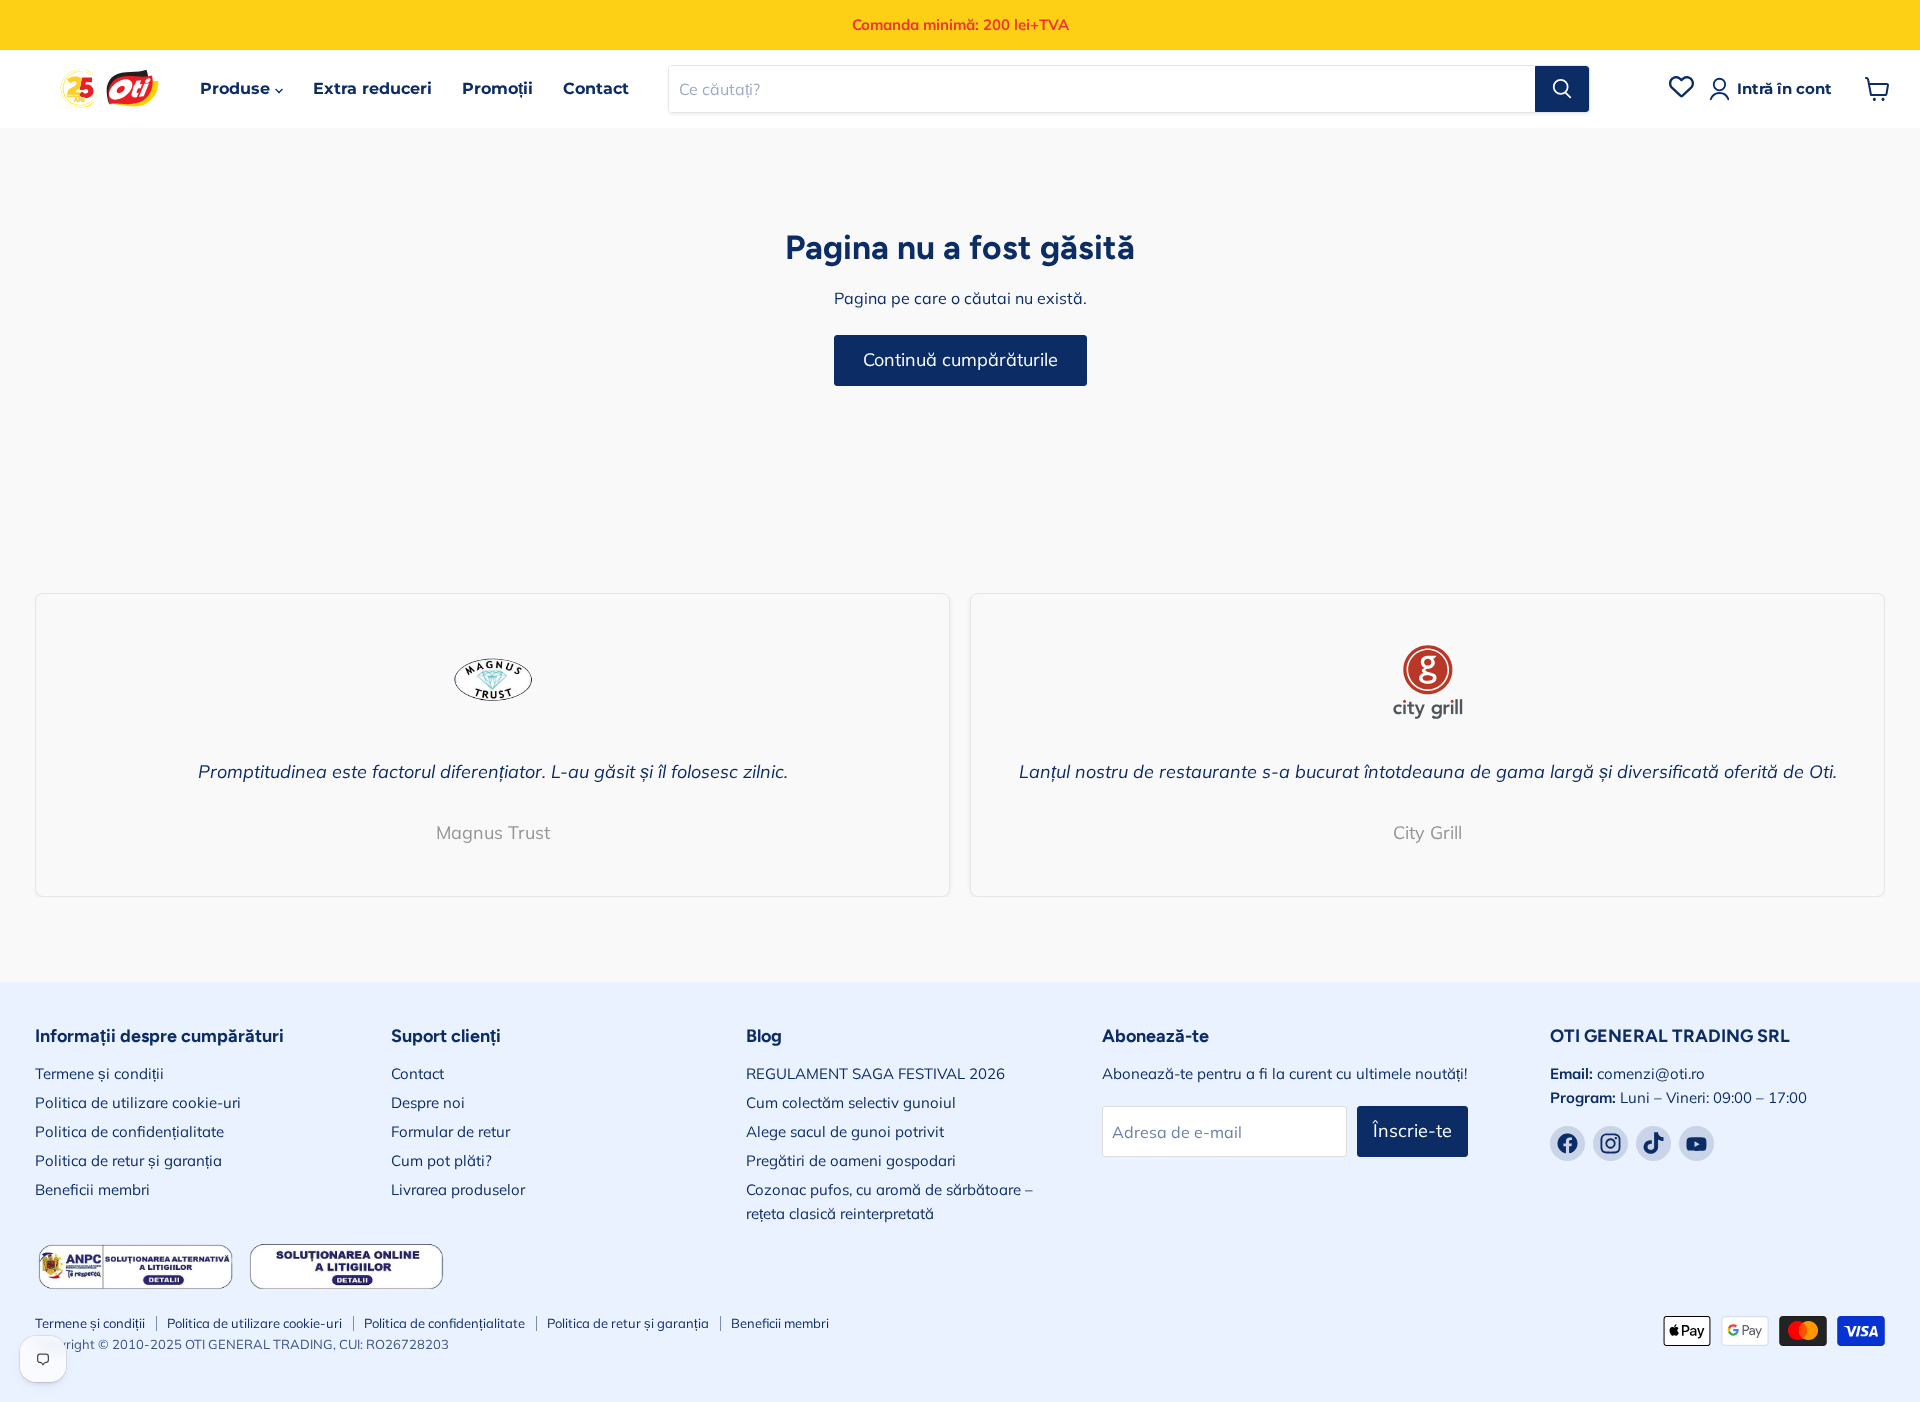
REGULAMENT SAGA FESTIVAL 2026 (875, 1073)
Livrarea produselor (458, 1189)
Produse (237, 88)
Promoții (497, 88)
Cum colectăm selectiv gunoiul (851, 1102)
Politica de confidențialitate (129, 1131)
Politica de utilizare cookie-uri (138, 1102)
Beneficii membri (92, 1189)
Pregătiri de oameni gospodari (851, 1160)
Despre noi (428, 1102)
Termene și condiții (99, 1073)
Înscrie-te (1412, 1130)
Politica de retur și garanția (128, 1160)
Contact (596, 88)
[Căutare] (1562, 89)
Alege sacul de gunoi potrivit (845, 1131)
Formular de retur (450, 1131)
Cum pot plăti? (441, 1160)
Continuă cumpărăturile (960, 359)
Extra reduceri (372, 88)
